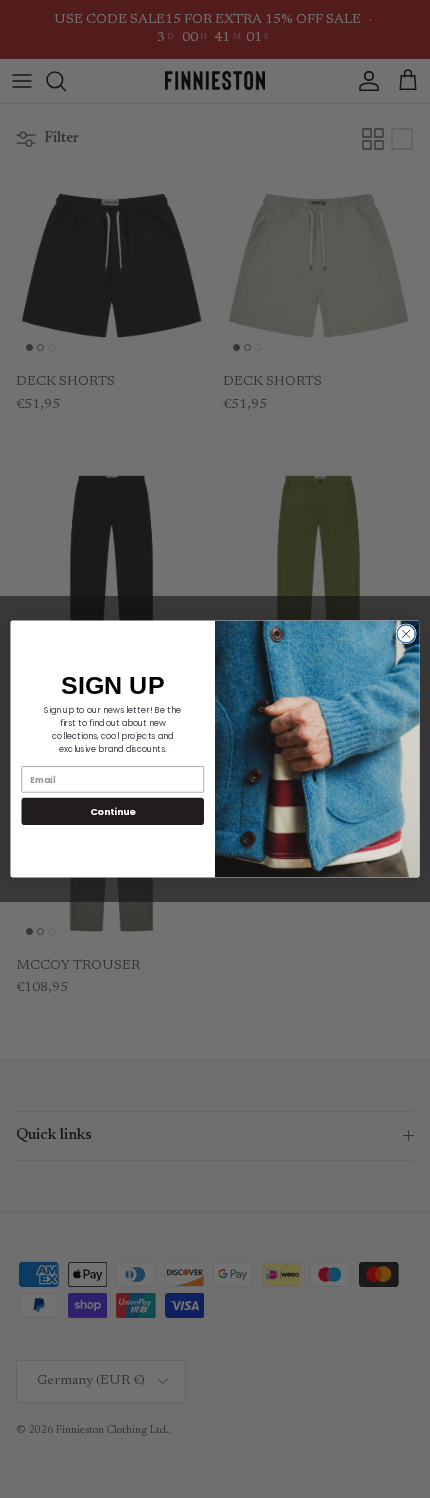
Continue (113, 811)
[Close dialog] (406, 634)
